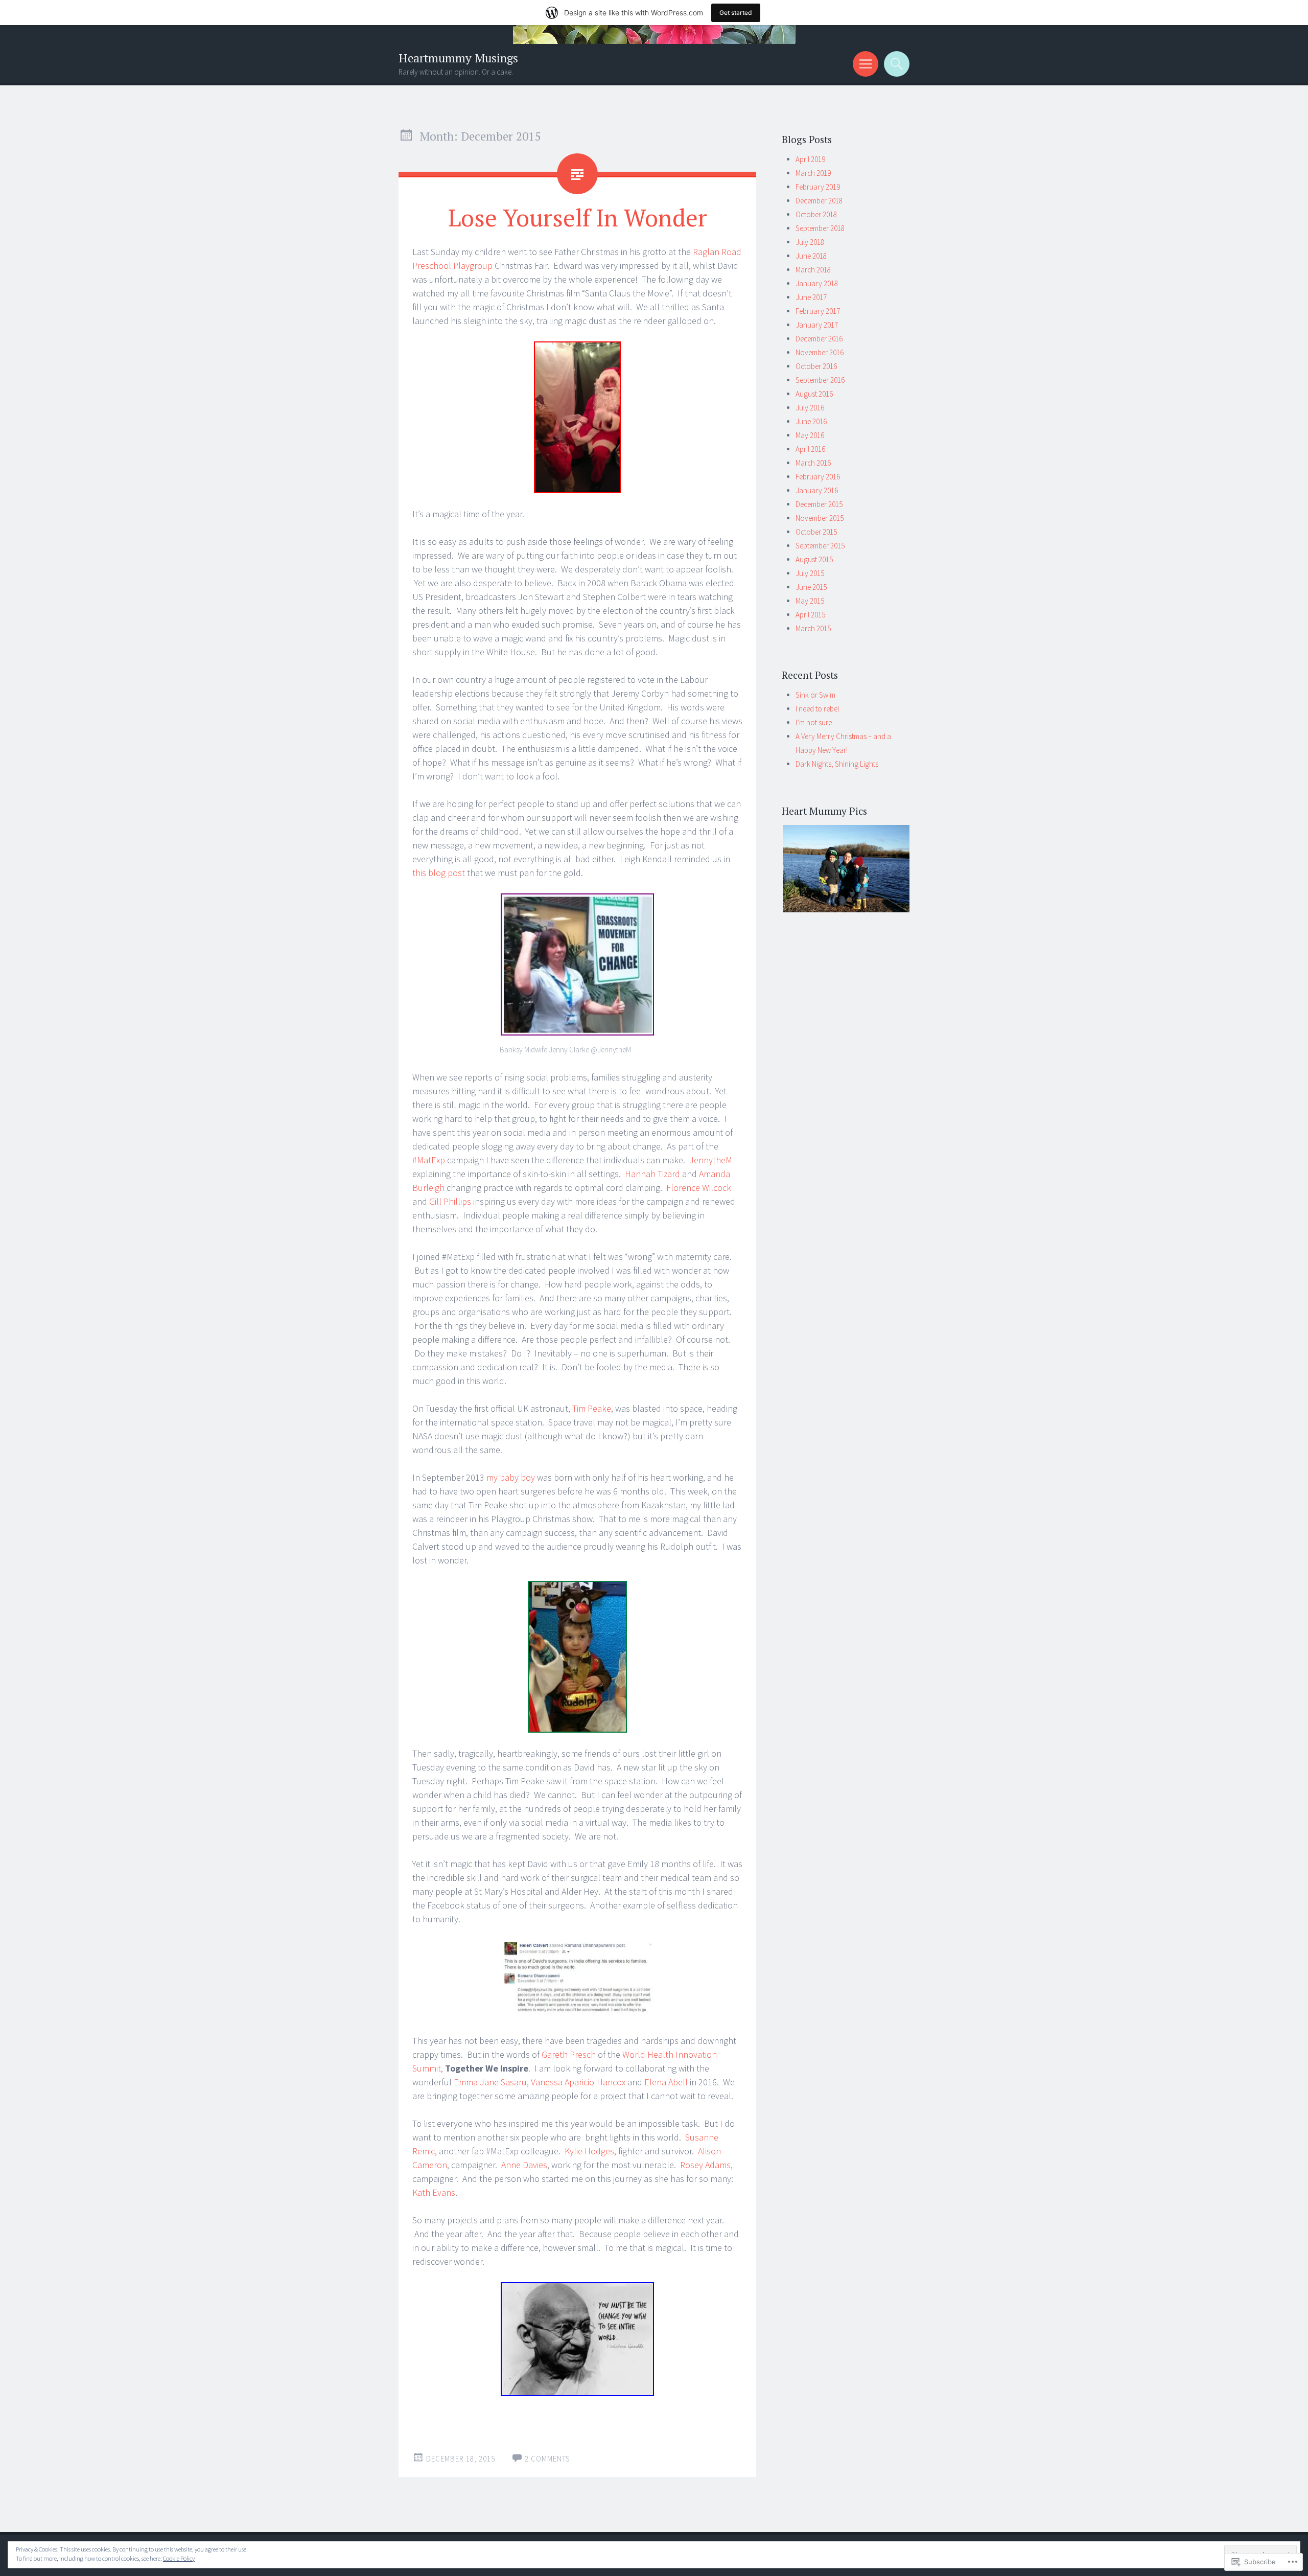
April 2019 (810, 159)
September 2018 (820, 228)
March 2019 (813, 173)
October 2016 (816, 366)
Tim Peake (592, 1408)
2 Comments (547, 2459)
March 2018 (813, 270)
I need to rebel (817, 709)
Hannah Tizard (652, 1174)
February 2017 (818, 311)
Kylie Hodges (589, 2151)
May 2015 (810, 601)
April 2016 (810, 449)
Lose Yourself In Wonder (578, 217)
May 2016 (810, 435)
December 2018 (819, 201)
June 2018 (811, 256)
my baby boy (511, 1477)
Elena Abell (666, 2082)
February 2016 (818, 477)
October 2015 (816, 532)
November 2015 (820, 518)
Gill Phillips (450, 1201)
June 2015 (811, 587)
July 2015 (810, 573)
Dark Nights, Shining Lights (837, 764)
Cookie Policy (179, 2558)
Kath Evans (434, 2192)
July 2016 (810, 408)
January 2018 (817, 283)
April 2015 (810, 615)
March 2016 (813, 463)
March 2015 (813, 628)
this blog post (439, 873)
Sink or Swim (815, 695)
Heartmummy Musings (458, 58)
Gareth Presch (569, 2054)
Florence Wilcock (699, 1188)
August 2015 (814, 559)
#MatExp (429, 1160)
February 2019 (818, 187)
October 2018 (816, 214)
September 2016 (820, 380)
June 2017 (811, 297)
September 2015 (820, 546)
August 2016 (814, 394)
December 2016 (819, 339)
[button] (846, 869)
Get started (736, 13)
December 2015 (819, 504)
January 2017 (817, 325)
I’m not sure (814, 722)
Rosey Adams (705, 2165)
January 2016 (817, 490)
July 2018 (810, 242)
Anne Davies (524, 2165)
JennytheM (711, 1160)
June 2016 (811, 421)
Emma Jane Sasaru (490, 2082)
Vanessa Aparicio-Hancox (578, 2082)
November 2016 (820, 352)
